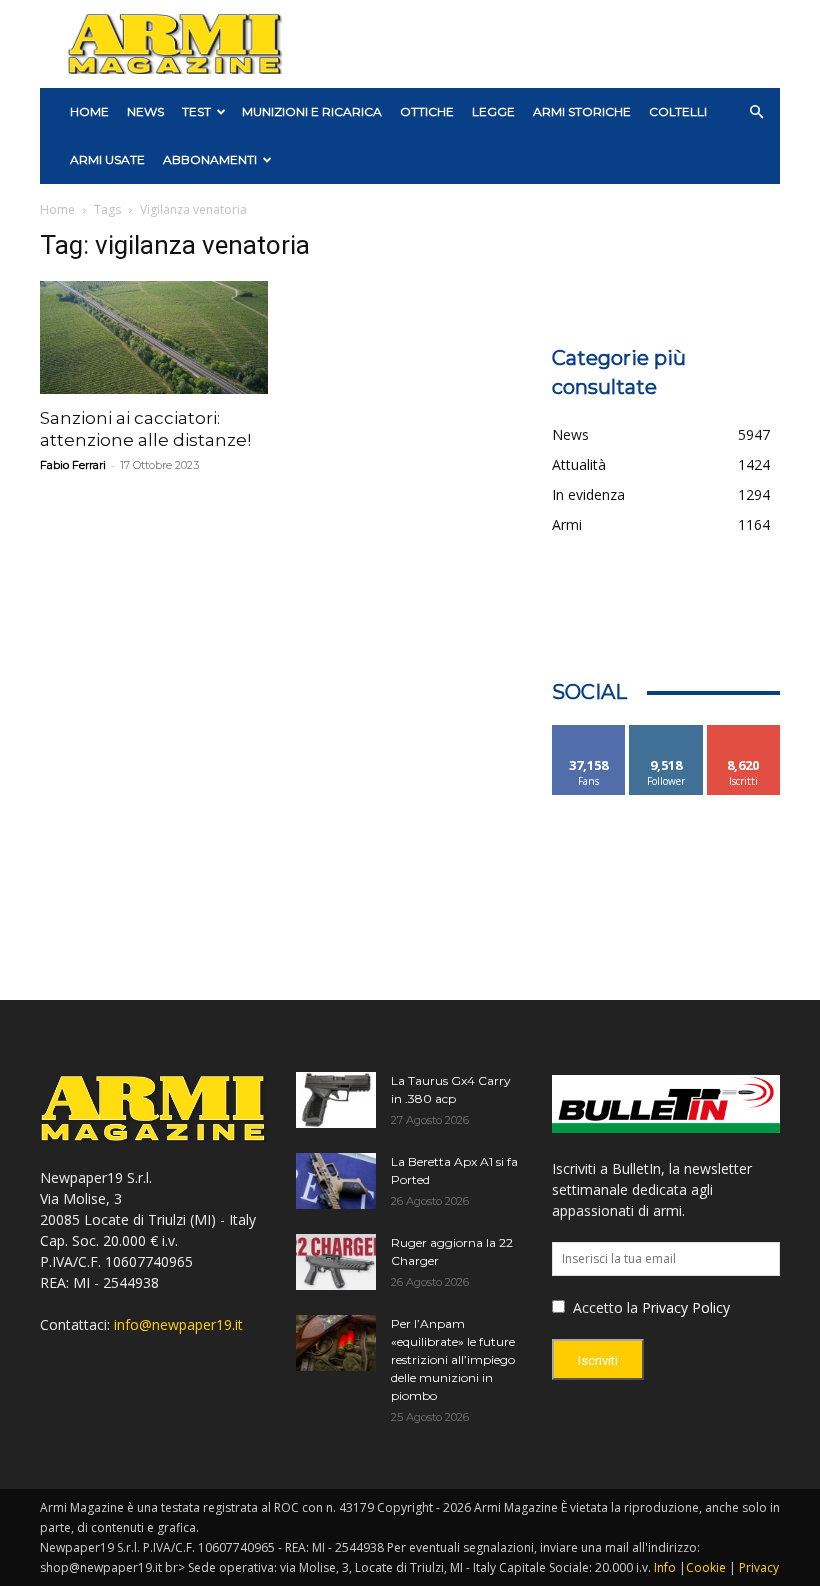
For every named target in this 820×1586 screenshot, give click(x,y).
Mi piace (589, 732)
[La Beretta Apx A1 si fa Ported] (336, 1181)
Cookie (706, 1567)
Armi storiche (582, 111)
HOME (89, 111)
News (145, 111)
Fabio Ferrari (73, 465)
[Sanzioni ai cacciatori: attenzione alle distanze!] (154, 337)
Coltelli (678, 111)
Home (57, 209)
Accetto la (603, 1307)
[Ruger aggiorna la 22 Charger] (336, 1262)
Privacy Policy (686, 1307)
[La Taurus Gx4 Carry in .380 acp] (336, 1100)
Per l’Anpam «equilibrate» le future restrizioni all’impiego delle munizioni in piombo (453, 1359)
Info (665, 1567)
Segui (666, 732)
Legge (493, 111)
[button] (756, 112)
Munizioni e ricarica (312, 111)
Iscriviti (743, 732)
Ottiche (427, 111)
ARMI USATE (107, 159)
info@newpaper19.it (178, 1324)
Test (196, 111)
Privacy (759, 1567)
